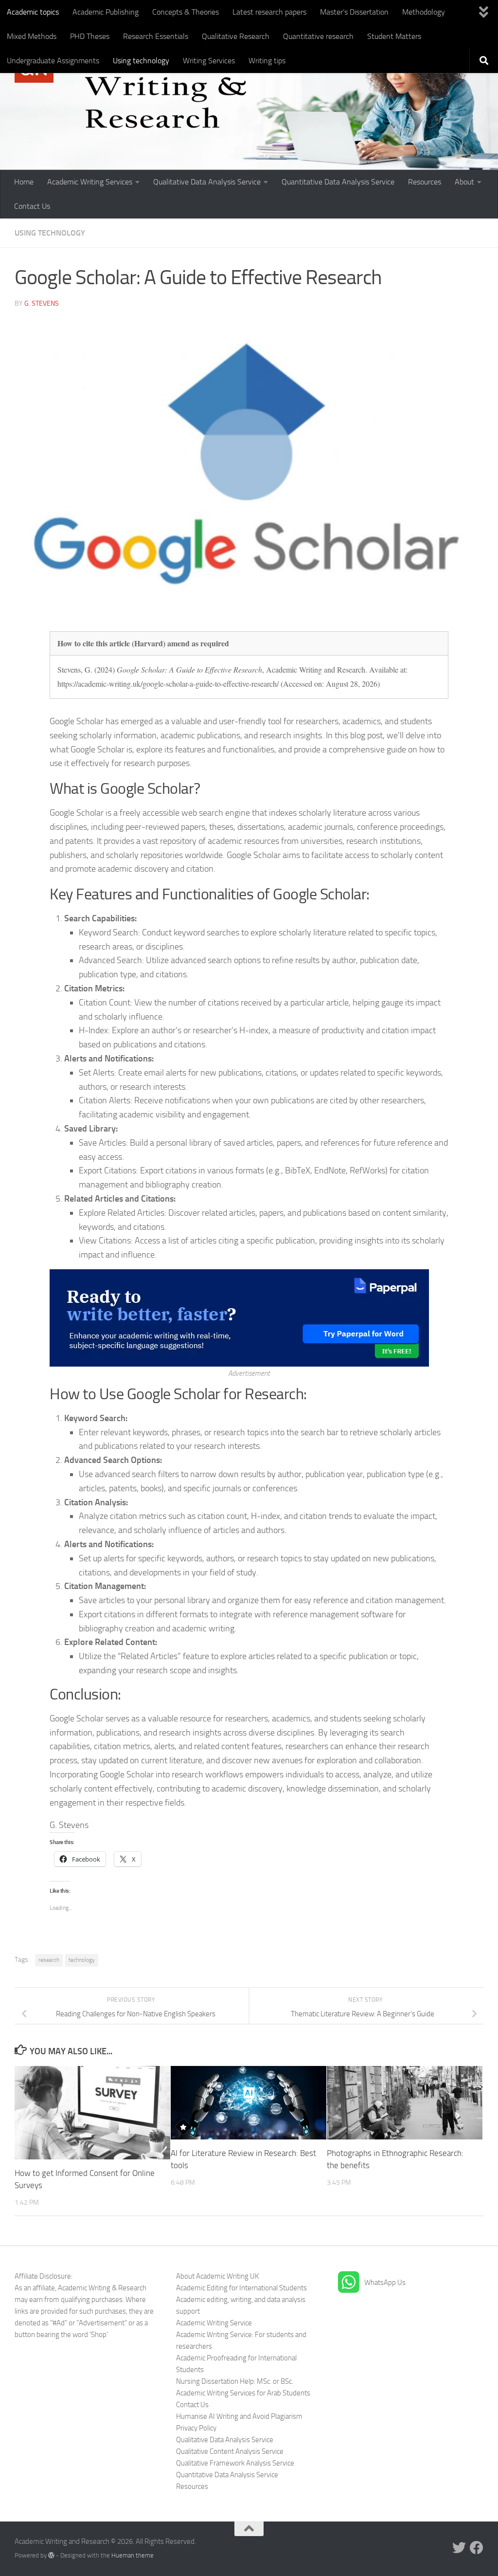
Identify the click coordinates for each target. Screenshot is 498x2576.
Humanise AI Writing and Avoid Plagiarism (239, 2416)
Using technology (141, 61)
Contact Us (32, 206)
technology (82, 1960)
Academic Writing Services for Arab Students (243, 2393)
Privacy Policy (196, 2428)
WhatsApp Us (385, 2283)
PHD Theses (90, 36)
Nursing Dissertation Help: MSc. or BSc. (235, 2381)
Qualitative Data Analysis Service (207, 182)
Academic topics (33, 12)
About (464, 182)
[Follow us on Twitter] (459, 2548)
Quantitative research (318, 36)
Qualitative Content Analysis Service (230, 2451)
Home (24, 182)
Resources (425, 182)
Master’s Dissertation (354, 12)
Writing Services (209, 61)
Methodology (424, 12)
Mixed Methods (32, 36)
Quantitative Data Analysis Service (338, 182)
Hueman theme (133, 2555)
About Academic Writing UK (217, 2276)
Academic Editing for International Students (241, 2288)
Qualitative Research (236, 36)
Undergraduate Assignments (53, 61)
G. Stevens (42, 303)
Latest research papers (269, 12)
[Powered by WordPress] (51, 2555)
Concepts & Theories (186, 12)
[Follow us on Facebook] (477, 2548)
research (49, 1960)
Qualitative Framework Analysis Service (235, 2463)
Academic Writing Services (90, 182)
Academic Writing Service (214, 2323)
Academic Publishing (106, 12)
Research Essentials (156, 36)
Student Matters (394, 36)
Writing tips (267, 61)
